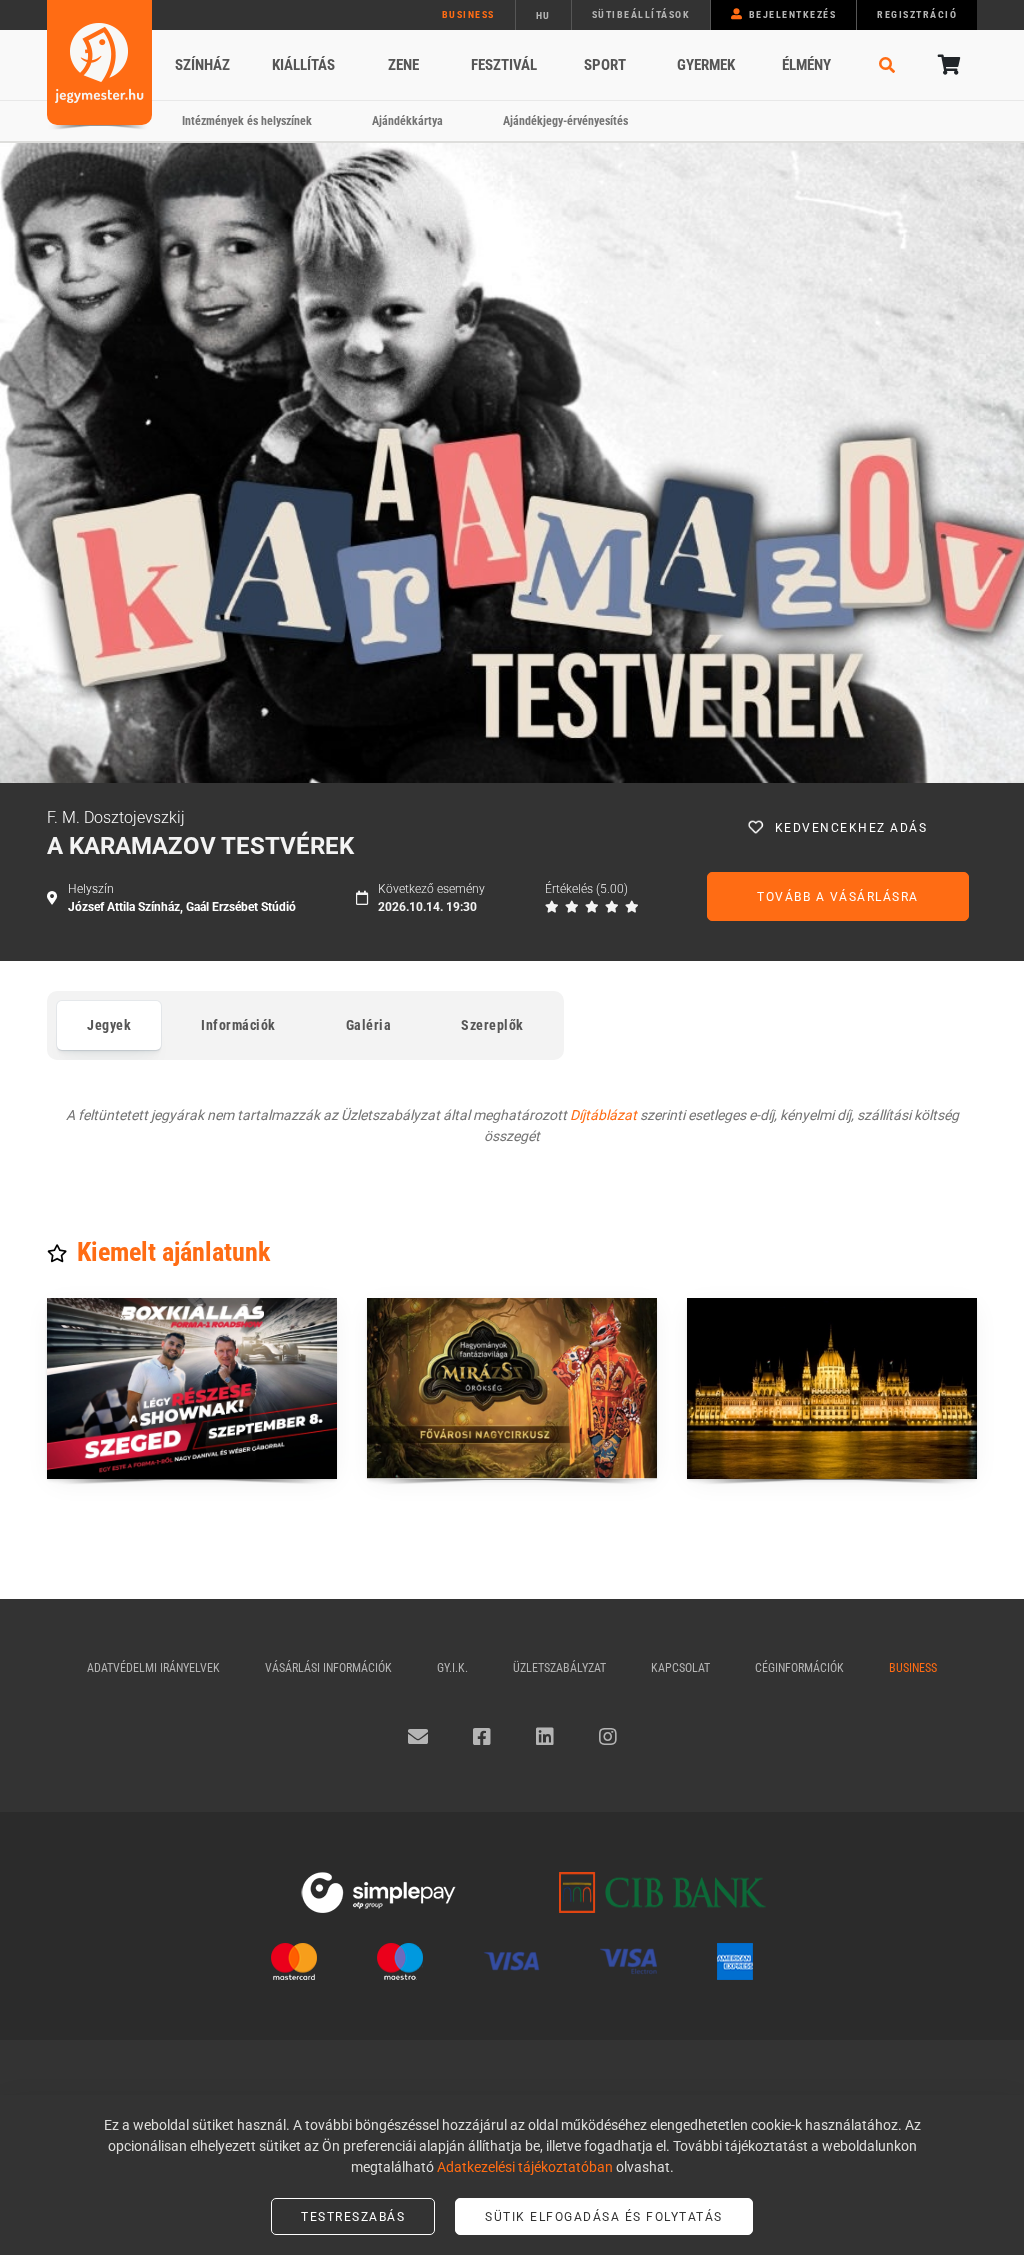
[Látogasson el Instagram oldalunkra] (608, 1737)
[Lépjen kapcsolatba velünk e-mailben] (418, 1737)
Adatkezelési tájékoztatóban (525, 2167)
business (468, 14)
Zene (403, 65)
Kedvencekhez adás (851, 828)
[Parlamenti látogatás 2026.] (832, 1388)
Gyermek (706, 65)
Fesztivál (504, 65)
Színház (202, 65)
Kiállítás (303, 65)
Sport (605, 65)
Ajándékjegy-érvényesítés (565, 121)
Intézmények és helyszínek (247, 121)
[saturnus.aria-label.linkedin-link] (545, 1737)
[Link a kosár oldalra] (947, 65)
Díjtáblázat (603, 1115)
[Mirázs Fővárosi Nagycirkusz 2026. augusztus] (512, 1388)
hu (543, 15)
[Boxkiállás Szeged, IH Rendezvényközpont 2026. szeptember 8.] (192, 1388)
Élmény (806, 65)
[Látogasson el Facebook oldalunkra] (482, 1737)
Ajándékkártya (407, 121)
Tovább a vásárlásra (838, 897)
